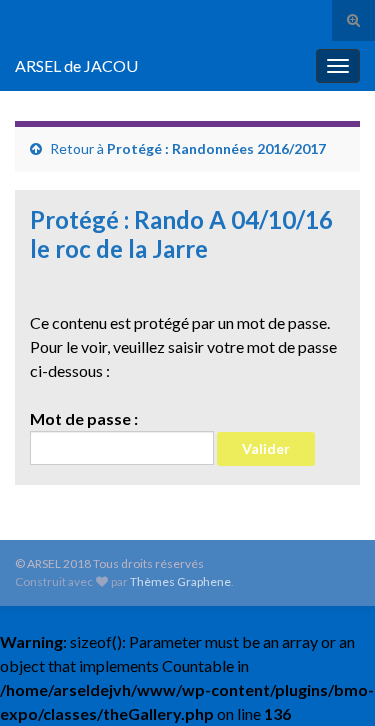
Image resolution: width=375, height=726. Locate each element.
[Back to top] (330, 681)
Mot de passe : (84, 418)
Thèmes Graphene (180, 581)
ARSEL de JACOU (76, 65)
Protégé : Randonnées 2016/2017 (216, 148)
